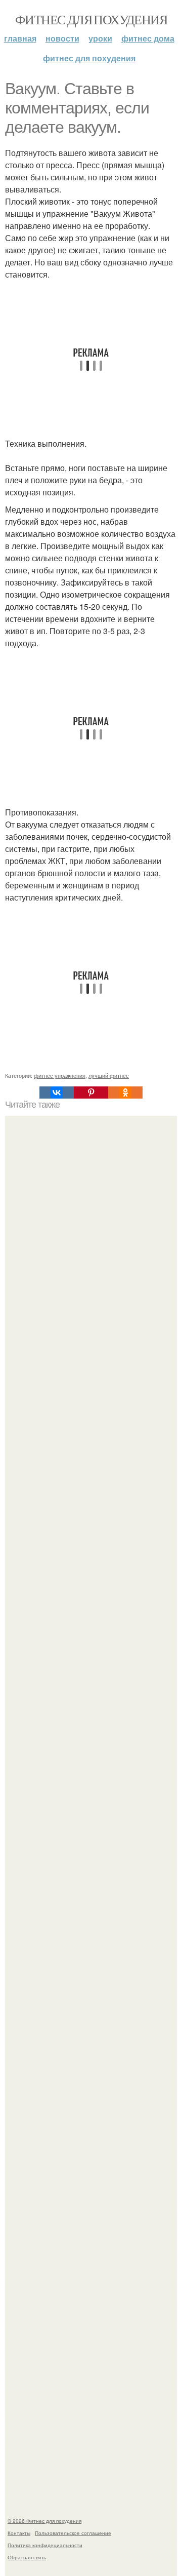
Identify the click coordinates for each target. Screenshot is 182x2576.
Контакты (19, 2533)
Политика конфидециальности (45, 2545)
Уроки (100, 38)
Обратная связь (27, 2557)
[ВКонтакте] (57, 1092)
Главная (20, 38)
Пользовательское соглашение (73, 2533)
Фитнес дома (148, 38)
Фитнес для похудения (91, 19)
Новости (62, 38)
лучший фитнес (109, 1075)
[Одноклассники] (125, 1092)
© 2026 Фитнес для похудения (44, 2521)
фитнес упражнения (60, 1075)
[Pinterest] (91, 1092)
